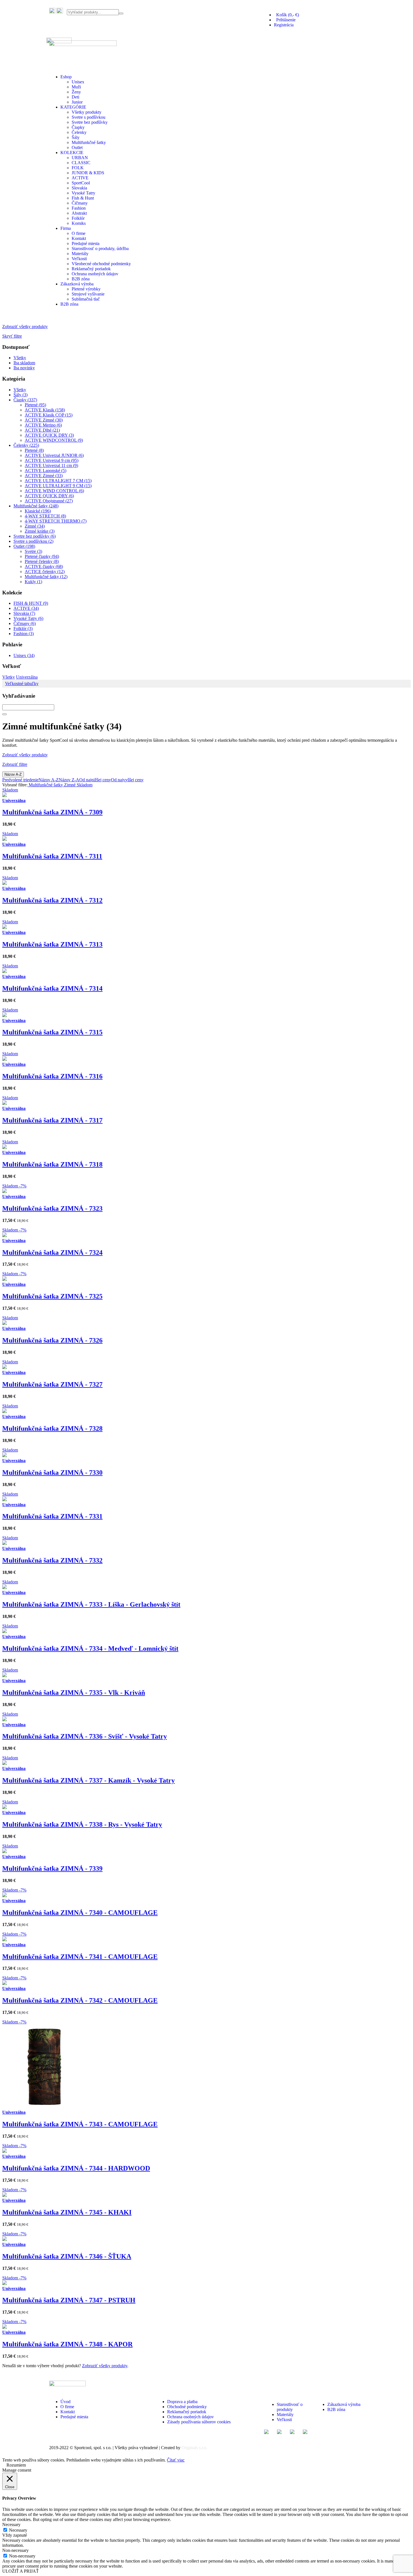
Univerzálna (27, 677)
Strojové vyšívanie (88, 294)
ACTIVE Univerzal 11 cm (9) (51, 465)
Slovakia (79, 188)
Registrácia (284, 25)
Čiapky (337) (25, 400)
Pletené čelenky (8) (42, 561)
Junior (77, 102)
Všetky (20, 358)
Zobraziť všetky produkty (25, 327)
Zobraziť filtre (15, 764)
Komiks (79, 223)
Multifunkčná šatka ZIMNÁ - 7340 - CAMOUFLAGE (80, 1913)
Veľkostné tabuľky (22, 684)
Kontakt (79, 238)
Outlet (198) (24, 546)
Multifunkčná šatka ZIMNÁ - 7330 (52, 1473)
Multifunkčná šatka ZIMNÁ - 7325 (52, 1296)
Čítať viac (176, 2460)
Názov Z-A (69, 780)
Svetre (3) (33, 551)
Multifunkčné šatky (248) (36, 506)
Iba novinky (24, 368)
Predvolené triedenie (20, 780)
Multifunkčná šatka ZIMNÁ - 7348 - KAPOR (67, 2344)
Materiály (80, 254)
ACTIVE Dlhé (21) (42, 430)
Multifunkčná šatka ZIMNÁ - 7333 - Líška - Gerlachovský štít (91, 1604)
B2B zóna (81, 279)
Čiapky (78, 127)
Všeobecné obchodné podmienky (101, 264)
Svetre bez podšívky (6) (35, 536)
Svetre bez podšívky (90, 122)
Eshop (66, 77)
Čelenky (79, 132)
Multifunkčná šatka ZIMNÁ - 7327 (52, 1384)
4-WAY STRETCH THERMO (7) (56, 521)
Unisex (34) (24, 655)
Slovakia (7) (24, 613)
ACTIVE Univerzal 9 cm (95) (52, 460)
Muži (76, 87)
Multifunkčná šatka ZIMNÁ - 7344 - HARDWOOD (76, 2168)
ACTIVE (80, 178)
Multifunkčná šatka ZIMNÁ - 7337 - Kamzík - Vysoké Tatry (88, 1780)
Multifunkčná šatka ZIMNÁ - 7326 (52, 1340)
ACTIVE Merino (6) (43, 425)
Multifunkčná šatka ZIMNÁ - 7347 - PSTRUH (69, 2300)
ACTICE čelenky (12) (45, 572)
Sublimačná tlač (86, 299)
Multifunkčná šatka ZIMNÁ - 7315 (52, 1032)
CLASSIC (81, 163)
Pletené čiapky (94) (42, 556)
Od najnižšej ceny (95, 780)
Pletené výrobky (86, 289)
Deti (75, 97)
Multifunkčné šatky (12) (46, 577)
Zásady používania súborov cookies (199, 2422)
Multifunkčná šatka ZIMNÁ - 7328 (52, 1428)
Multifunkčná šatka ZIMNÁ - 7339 (52, 1869)
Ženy (76, 92)
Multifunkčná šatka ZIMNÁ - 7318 (52, 1164)
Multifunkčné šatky (89, 142)
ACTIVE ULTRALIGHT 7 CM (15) (58, 481)
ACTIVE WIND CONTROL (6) (54, 491)
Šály (76, 137)
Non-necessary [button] (15, 2550)
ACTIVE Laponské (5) (46, 470)
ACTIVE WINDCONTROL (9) (54, 440)
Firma (66, 228)
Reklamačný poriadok (91, 269)
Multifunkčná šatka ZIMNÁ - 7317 (52, 1120)
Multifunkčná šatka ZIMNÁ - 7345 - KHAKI (67, 2212)
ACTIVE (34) (26, 608)
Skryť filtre (12, 336)
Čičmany (80, 203)
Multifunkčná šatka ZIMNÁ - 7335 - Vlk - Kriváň (74, 1693)
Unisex (78, 82)
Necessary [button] (11, 2525)
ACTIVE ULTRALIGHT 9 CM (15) (58, 486)
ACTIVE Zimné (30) (44, 420)
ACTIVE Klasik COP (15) (49, 415)
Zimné (69, 785)
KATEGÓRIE (73, 107)
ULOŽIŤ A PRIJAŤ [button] (21, 2571)
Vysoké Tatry (83, 193)
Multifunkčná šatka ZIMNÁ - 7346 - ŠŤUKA (67, 2256)
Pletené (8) (34, 450)
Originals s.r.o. (194, 2448)
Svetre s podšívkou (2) (33, 541)
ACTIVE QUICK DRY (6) (49, 496)
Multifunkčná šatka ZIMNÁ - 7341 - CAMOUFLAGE (80, 1957)
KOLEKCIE (72, 153)
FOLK (78, 168)
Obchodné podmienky (187, 2407)
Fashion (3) (24, 634)
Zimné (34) (35, 526)
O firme (79, 233)
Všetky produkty (87, 112)
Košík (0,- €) (286, 15)
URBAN (80, 158)
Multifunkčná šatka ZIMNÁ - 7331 (52, 1516)
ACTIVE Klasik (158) (45, 410)
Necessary (18, 2530)
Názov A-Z (13, 774)
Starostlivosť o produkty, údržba (100, 249)
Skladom (84, 785)
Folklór (78, 218)
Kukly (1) (33, 582)
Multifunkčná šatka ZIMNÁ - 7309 (52, 812)
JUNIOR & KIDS (88, 173)
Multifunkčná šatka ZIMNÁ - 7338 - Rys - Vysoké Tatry (82, 1824)
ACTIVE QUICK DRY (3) (49, 435)
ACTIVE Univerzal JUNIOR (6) (54, 455)
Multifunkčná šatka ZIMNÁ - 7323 (52, 1208)
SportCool (81, 183)
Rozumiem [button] (16, 2465)
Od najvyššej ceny (127, 780)
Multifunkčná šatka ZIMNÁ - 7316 (52, 1076)
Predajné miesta (86, 243)
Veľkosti (79, 259)
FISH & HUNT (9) (31, 603)
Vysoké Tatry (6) (28, 618)
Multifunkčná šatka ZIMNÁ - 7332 (52, 1560)
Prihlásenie (285, 20)
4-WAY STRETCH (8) (45, 516)
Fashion (79, 208)
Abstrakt (79, 213)
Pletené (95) (35, 405)
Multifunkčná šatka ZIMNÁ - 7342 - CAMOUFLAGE (80, 2000)
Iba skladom (24, 363)
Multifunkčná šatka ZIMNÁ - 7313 (52, 944)
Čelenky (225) (26, 445)
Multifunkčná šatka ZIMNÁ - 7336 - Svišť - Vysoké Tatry (85, 1736)
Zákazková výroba (77, 284)
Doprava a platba (182, 2402)
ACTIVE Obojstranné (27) (49, 501)
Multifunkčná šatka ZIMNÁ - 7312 (52, 900)
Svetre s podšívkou (88, 117)
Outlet (77, 147)
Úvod (65, 2402)
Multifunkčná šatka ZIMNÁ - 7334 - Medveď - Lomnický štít (90, 1648)
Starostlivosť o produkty (290, 2407)
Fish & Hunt (83, 198)
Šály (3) (21, 395)
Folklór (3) (23, 628)
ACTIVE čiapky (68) (44, 566)
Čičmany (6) (25, 623)
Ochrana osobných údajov (95, 274)
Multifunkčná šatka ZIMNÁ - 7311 (52, 856)
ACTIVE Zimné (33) (44, 476)
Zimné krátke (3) (40, 531)
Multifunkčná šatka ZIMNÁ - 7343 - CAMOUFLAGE (80, 2124)
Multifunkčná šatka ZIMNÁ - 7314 (52, 988)
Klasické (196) (38, 511)
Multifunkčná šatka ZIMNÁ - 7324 (52, 1252)
